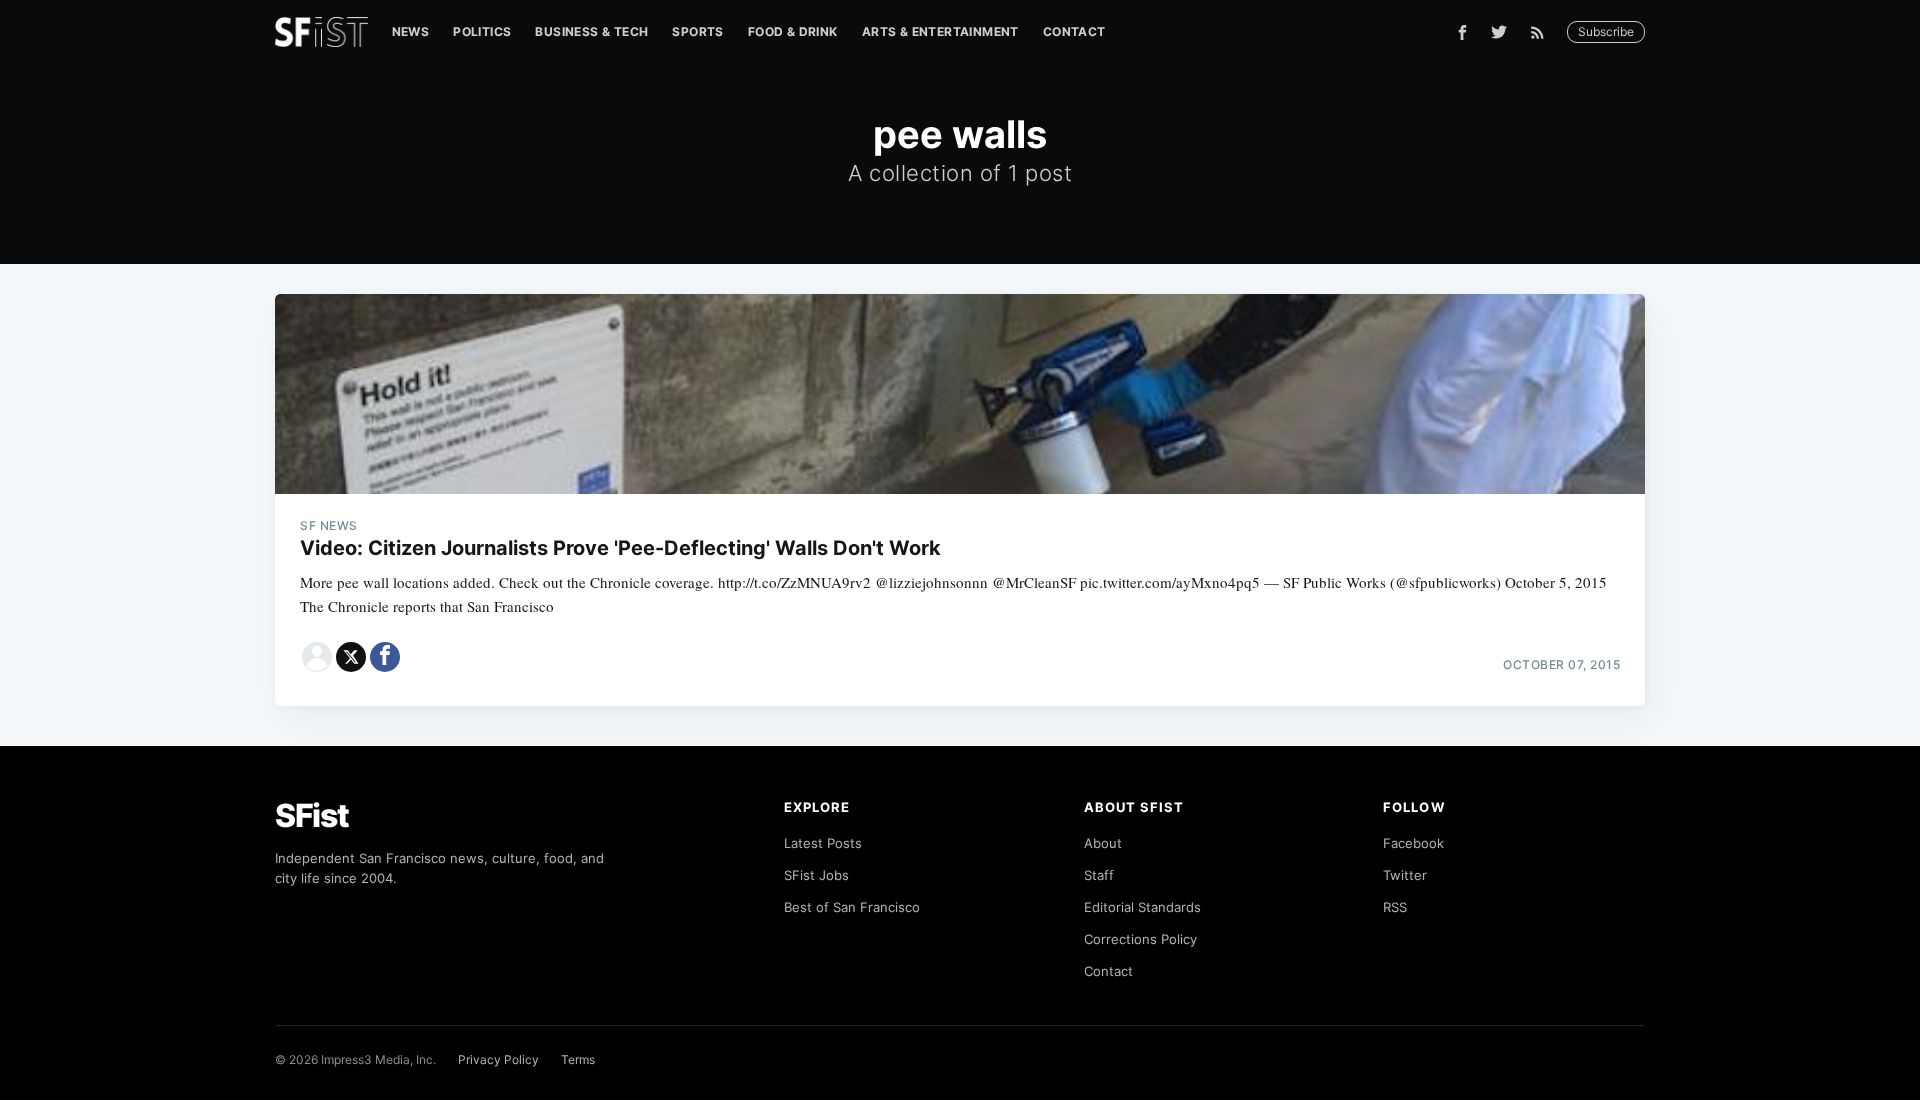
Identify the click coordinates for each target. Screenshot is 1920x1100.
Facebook (1413, 843)
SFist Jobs (816, 875)
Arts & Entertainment (940, 31)
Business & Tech (591, 31)
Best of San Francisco (852, 907)
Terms (578, 1059)
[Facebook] (1462, 32)
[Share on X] (351, 657)
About (1103, 843)
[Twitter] (1499, 32)
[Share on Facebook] (385, 657)
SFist (312, 815)
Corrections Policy (1140, 939)
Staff (1099, 875)
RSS (1395, 907)
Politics (482, 31)
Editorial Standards (1142, 907)
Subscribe (1606, 31)
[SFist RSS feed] (1542, 32)
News (411, 31)
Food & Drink (793, 31)
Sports (697, 31)
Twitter (1405, 875)
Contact (1074, 31)
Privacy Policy (498, 1059)
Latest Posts (823, 843)
